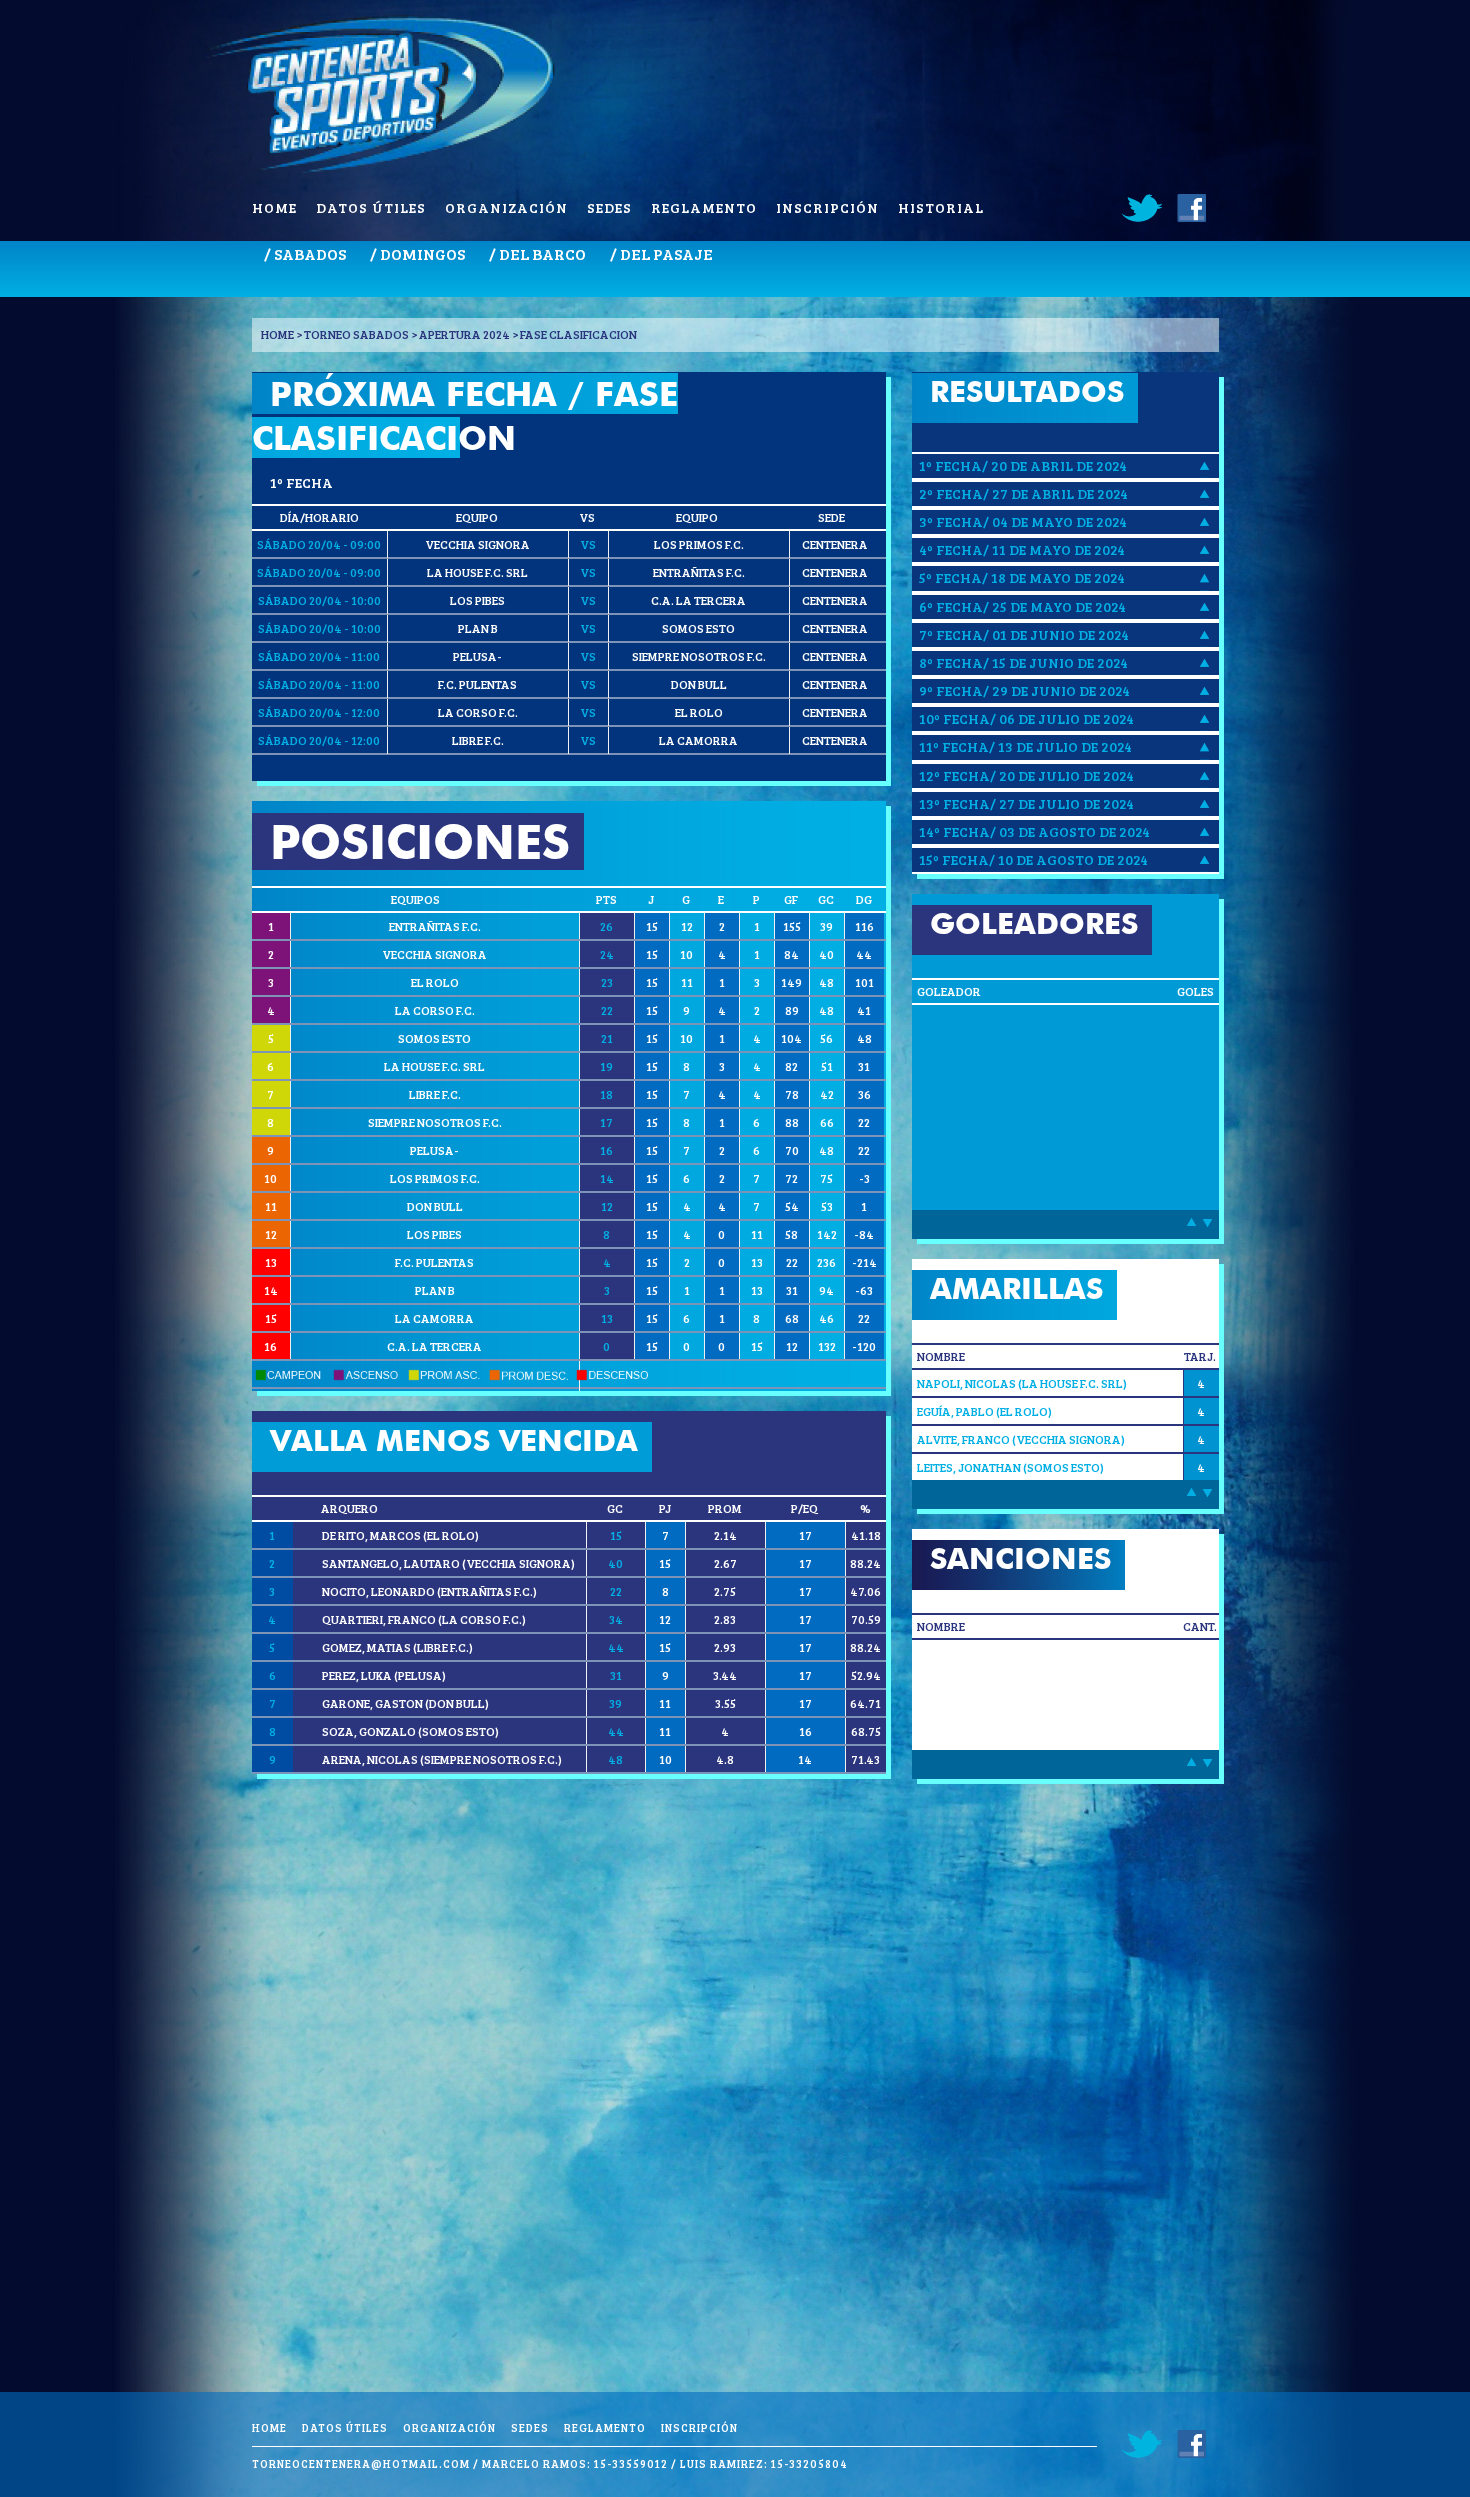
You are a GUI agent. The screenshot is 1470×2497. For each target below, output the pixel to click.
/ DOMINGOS (417, 253)
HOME (277, 334)
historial (941, 207)
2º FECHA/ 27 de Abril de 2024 (1023, 493)
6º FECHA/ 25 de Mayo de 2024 (1022, 606)
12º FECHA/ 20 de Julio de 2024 (1026, 775)
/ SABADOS (305, 253)
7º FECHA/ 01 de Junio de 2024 (1024, 634)
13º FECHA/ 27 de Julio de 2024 (1026, 803)
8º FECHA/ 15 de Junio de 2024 (1023, 662)
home (274, 207)
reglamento (704, 207)
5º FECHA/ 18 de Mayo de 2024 (1022, 577)
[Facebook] (1190, 208)
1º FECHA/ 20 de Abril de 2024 (1023, 465)
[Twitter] (1143, 208)
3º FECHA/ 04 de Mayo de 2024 (1023, 521)
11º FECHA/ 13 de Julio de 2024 (1025, 746)
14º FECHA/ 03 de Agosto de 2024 (1034, 831)
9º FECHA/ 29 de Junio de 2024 (1024, 690)
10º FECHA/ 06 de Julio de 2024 (1026, 718)
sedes (609, 207)
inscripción (827, 207)
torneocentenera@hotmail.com (361, 2463)
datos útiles (371, 207)
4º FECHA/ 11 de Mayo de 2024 (1022, 549)
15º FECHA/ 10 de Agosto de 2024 (1033, 859)
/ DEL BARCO (537, 253)
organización (506, 207)
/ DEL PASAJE (661, 253)
